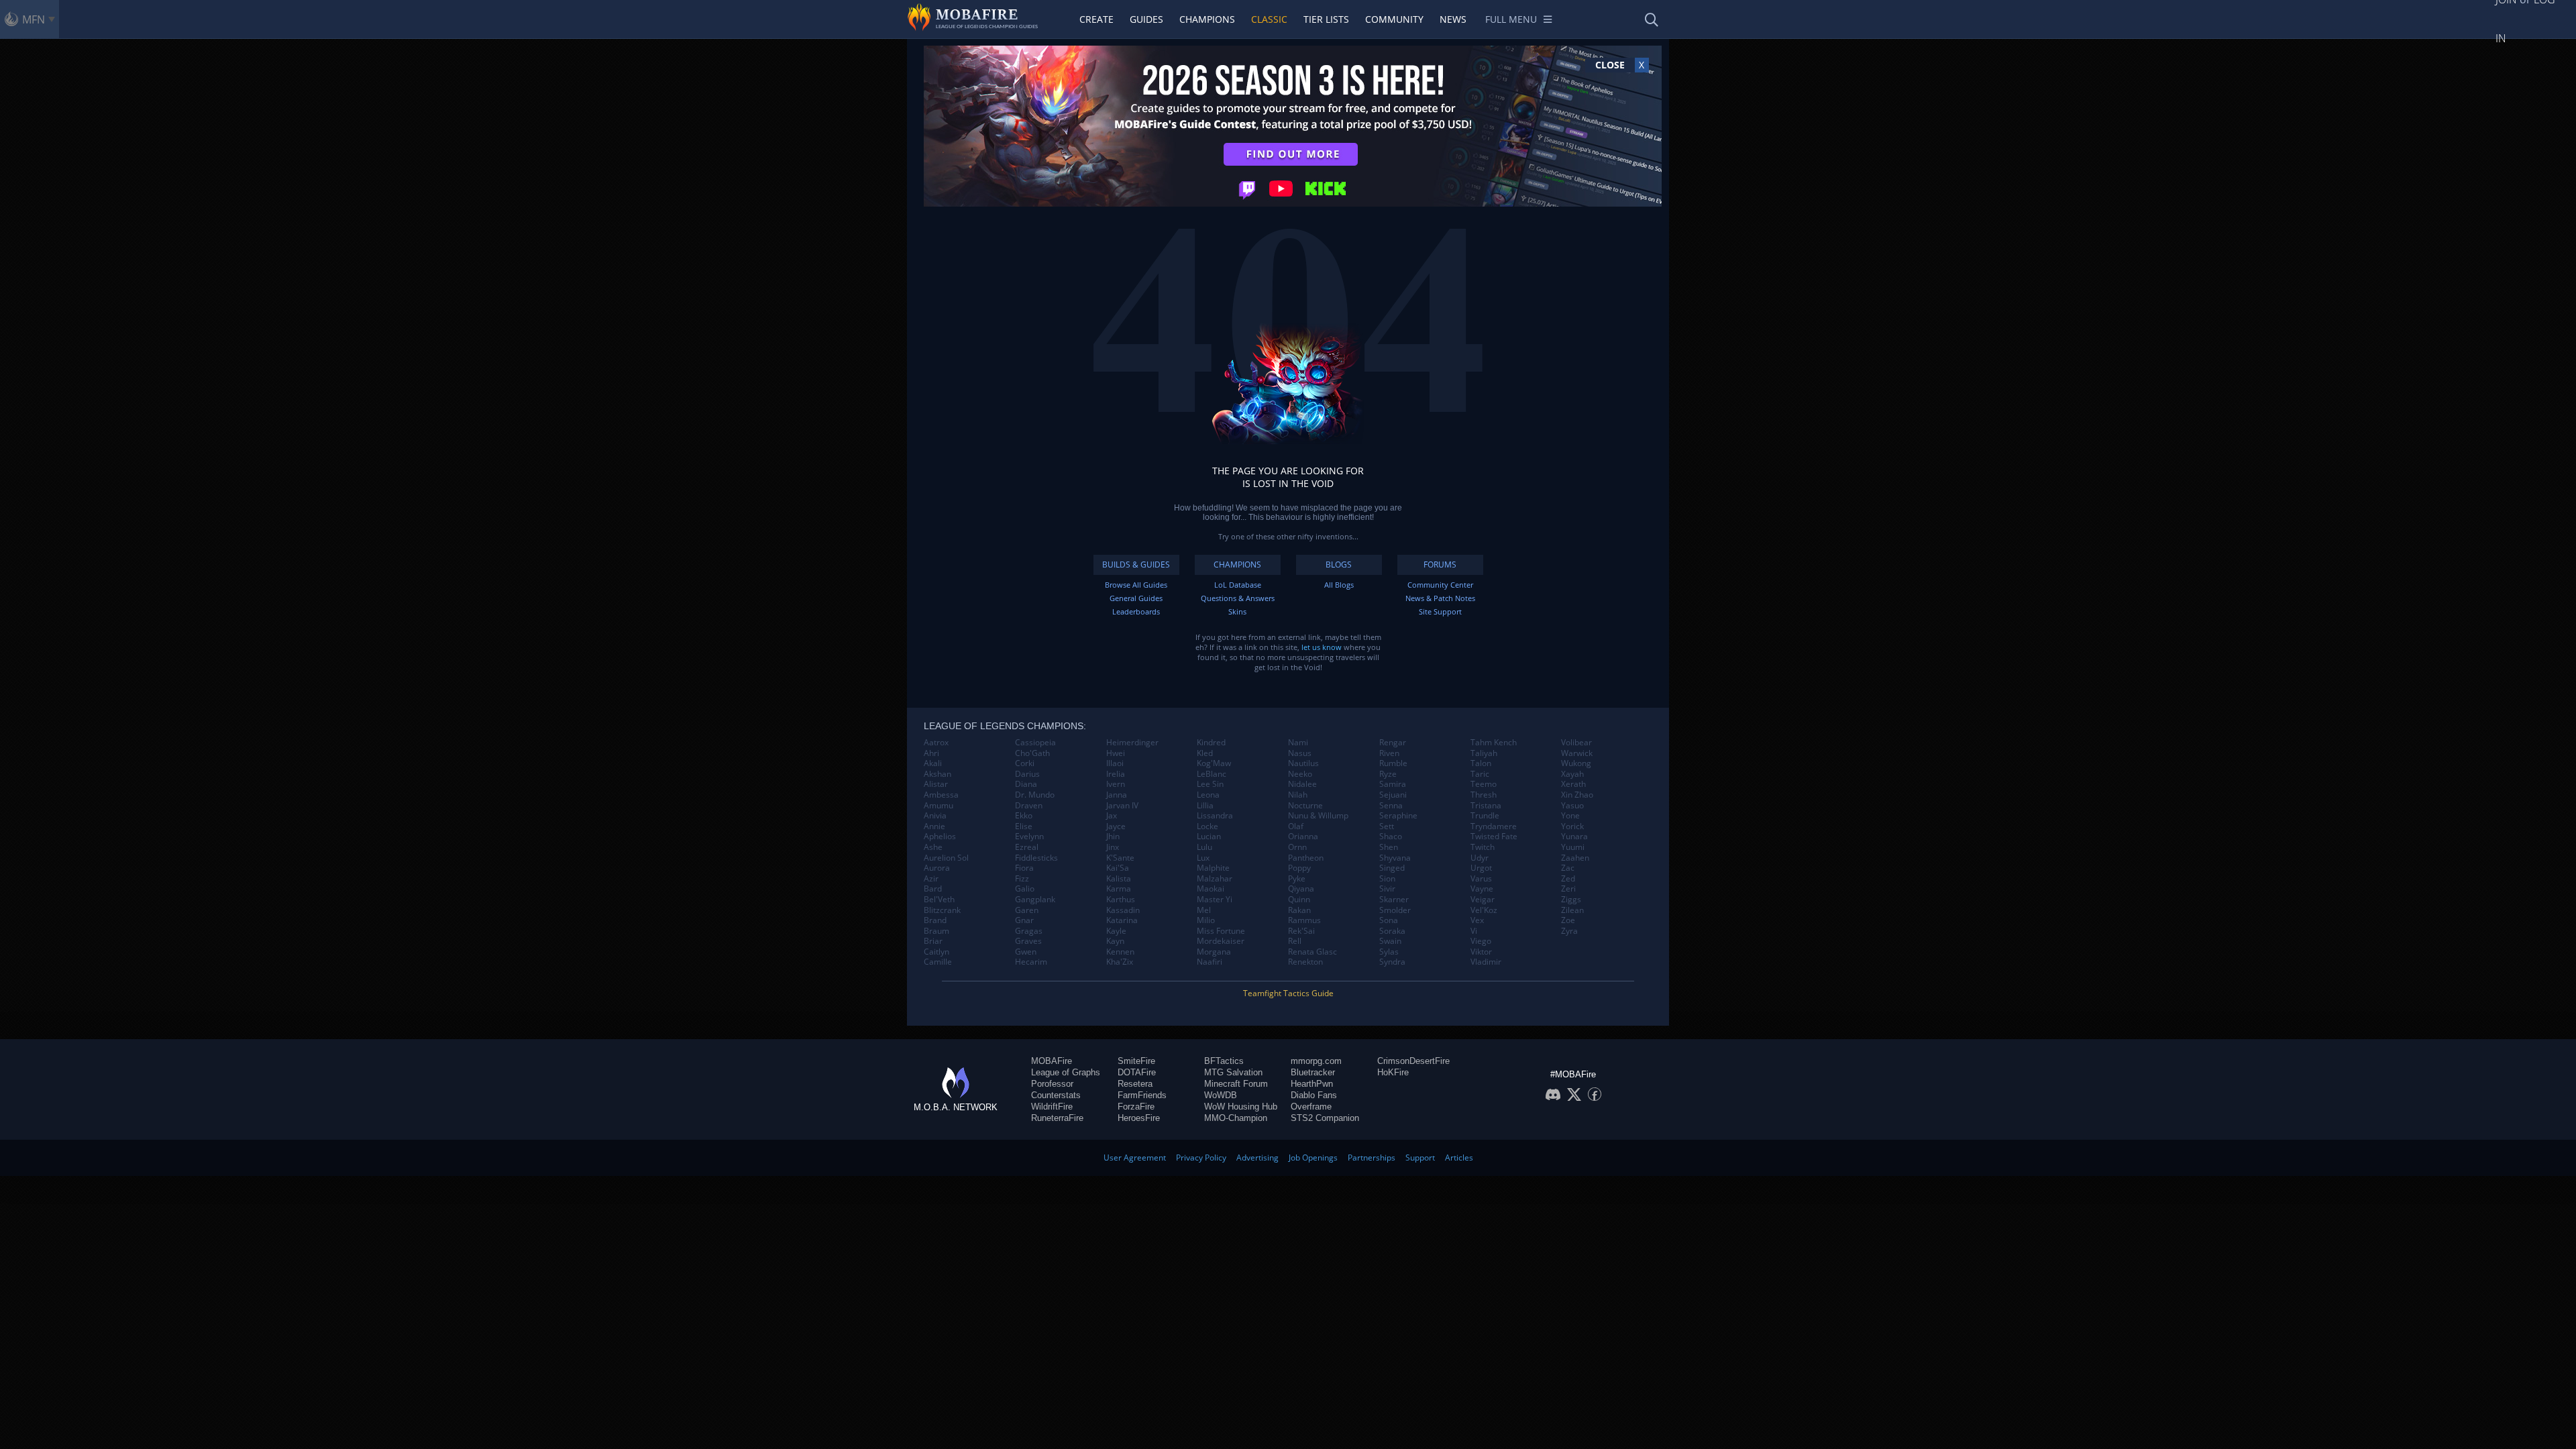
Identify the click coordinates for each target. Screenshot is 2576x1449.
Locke (1207, 826)
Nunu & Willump (1318, 816)
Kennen (1120, 952)
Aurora (937, 868)
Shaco (1391, 837)
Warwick (1577, 753)
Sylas (1389, 952)
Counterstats (1056, 1095)
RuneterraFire (1057, 1118)
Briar (933, 941)
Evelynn (1029, 837)
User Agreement (1135, 1158)
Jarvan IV (1122, 806)
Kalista (1119, 879)
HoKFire (1393, 1072)
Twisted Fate (1494, 837)
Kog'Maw (1214, 763)
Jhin (1113, 837)
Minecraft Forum (1236, 1084)
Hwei (1116, 753)
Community (1394, 19)
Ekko (1024, 816)
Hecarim (1031, 962)
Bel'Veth (939, 900)
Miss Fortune (1221, 931)
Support (1420, 1158)
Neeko (1300, 774)
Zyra (1569, 931)
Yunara (1574, 837)
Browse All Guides (1136, 585)
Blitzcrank (942, 910)
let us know (1322, 647)
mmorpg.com (1316, 1061)
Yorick (1572, 826)
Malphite (1213, 868)
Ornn (1297, 847)
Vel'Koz (1484, 910)
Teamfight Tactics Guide (1288, 993)
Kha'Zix (1120, 962)
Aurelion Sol (946, 858)
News (1453, 19)
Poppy (1299, 868)
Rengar (1393, 743)
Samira (1393, 784)
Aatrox (936, 743)
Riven (1389, 753)
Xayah (1572, 774)
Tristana (1486, 806)
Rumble (1393, 763)
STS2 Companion (1325, 1118)
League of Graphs (1066, 1072)
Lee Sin (1210, 784)
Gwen (1026, 952)
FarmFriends (1142, 1095)
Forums (1440, 565)
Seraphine (1398, 816)
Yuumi (1573, 847)
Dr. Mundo (1035, 795)
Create (1096, 19)
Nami (1298, 743)
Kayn (1115, 941)
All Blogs (1339, 585)
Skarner (1394, 900)
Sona (1389, 920)
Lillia (1205, 806)
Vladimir (1486, 962)
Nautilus (1303, 763)
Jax (1112, 816)
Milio (1206, 920)
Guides (1146, 19)
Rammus (1304, 920)
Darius (1027, 774)
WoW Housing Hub (1241, 1107)
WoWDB (1221, 1095)
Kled (1205, 753)
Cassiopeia (1035, 743)
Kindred (1211, 743)
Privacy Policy (1201, 1158)
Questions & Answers (1238, 598)
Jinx (1113, 847)
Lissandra (1215, 816)
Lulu (1204, 847)
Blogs (1339, 565)
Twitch (1483, 847)
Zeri (1568, 889)
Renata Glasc (1312, 952)
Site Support (1440, 611)
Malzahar (1215, 879)
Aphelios (940, 837)
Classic (1269, 19)
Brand (935, 920)
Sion (1387, 879)
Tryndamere (1494, 826)
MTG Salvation (1233, 1072)
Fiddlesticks (1036, 858)
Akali (933, 763)
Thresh (1484, 795)
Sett (1387, 826)
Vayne (1482, 889)
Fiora (1024, 868)
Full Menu (1511, 19)
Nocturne (1305, 806)
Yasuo (1572, 806)
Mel (1204, 910)
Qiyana (1301, 889)
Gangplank (1035, 900)
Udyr (1480, 858)
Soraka (1392, 931)
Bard (933, 889)
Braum (936, 931)
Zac (1568, 868)
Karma (1119, 889)
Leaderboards (1136, 611)
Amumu (938, 806)
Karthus (1121, 900)
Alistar (936, 784)
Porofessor (1052, 1084)
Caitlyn (936, 952)
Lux (1203, 858)
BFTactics (1224, 1061)
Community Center (1440, 585)
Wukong (1576, 763)
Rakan (1299, 910)
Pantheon (1306, 858)
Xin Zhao (1577, 795)
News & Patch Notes (1440, 598)
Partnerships (1372, 1158)
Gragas (1029, 931)
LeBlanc (1212, 774)
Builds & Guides (1136, 565)
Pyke (1297, 879)
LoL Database (1238, 585)
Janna (1117, 795)
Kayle (1116, 931)
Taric (1480, 774)
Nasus (1300, 753)
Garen (1027, 910)
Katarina (1122, 920)
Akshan (937, 774)
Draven (1029, 806)
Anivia (935, 816)
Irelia (1116, 774)
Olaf (1296, 826)
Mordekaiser (1221, 941)
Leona (1208, 795)
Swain (1390, 941)
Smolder (1395, 910)
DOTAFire (1137, 1072)
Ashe (933, 847)
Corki (1025, 763)
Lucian (1209, 837)
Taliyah (1484, 753)
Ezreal (1027, 847)
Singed (1392, 868)
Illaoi (1115, 763)
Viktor (1481, 952)
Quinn (1299, 900)
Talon (1481, 763)
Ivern (1116, 784)
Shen (1389, 847)
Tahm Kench (1494, 743)
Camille (938, 962)
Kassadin (1123, 910)
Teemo (1484, 784)
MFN (34, 19)
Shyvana (1395, 858)
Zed (1568, 879)
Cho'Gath (1032, 753)
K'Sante (1120, 858)
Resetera (1135, 1084)
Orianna (1303, 837)
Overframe (1311, 1107)
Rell (1295, 941)
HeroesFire (1139, 1118)
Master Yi (1215, 900)
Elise (1024, 826)
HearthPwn (1312, 1084)
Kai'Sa (1118, 868)
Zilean (1572, 910)
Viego (1481, 941)
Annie (934, 826)
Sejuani (1393, 795)
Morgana (1214, 952)
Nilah (1298, 795)
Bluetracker (1313, 1072)
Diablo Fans (1314, 1095)
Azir (931, 879)
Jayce (1116, 826)
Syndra (1392, 962)
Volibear (1576, 743)
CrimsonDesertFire (1413, 1061)
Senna (1391, 806)
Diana (1026, 784)
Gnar (1024, 920)
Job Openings (1313, 1158)
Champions (1207, 19)
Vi (1474, 931)
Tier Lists (1326, 19)
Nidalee (1302, 784)
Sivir (1387, 889)
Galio (1025, 889)
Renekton (1305, 962)
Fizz (1022, 879)
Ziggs (1571, 900)
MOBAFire (1052, 1061)
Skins (1237, 611)
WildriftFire (1052, 1107)
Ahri (931, 753)
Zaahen (1575, 858)
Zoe (1568, 920)
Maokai (1211, 889)
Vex (1477, 920)
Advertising (1257, 1158)
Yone (1570, 816)
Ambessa (941, 795)
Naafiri (1210, 962)
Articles (1459, 1158)
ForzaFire (1136, 1107)
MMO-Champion (1236, 1118)
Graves (1028, 941)
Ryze (1388, 774)
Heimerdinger (1132, 743)
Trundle (1485, 816)
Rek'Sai (1301, 931)
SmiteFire (1136, 1061)
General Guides (1136, 598)
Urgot (1481, 868)
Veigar (1483, 900)
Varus (1481, 879)
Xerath (1573, 784)
